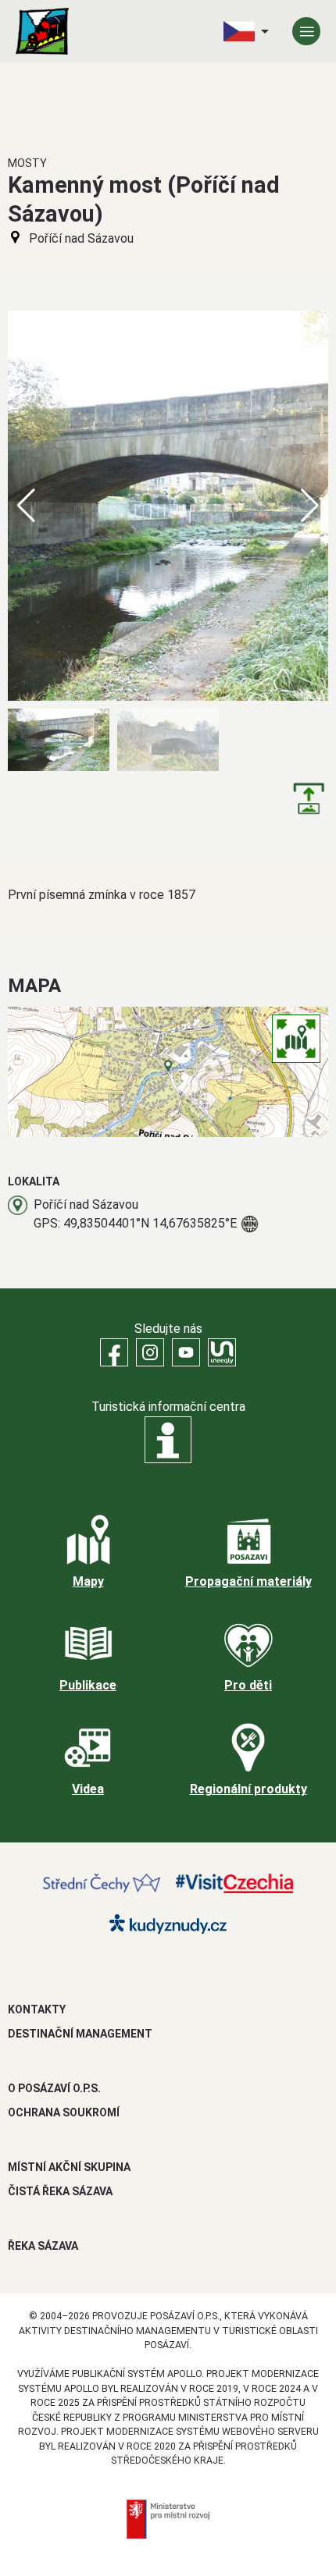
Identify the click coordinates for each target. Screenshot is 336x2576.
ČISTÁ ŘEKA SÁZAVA (60, 2191)
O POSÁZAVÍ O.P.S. (54, 2088)
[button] (310, 506)
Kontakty (37, 2009)
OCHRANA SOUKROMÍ (64, 2112)
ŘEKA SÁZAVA (43, 2246)
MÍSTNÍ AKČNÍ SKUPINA (69, 2167)
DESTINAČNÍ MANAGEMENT (80, 2034)
